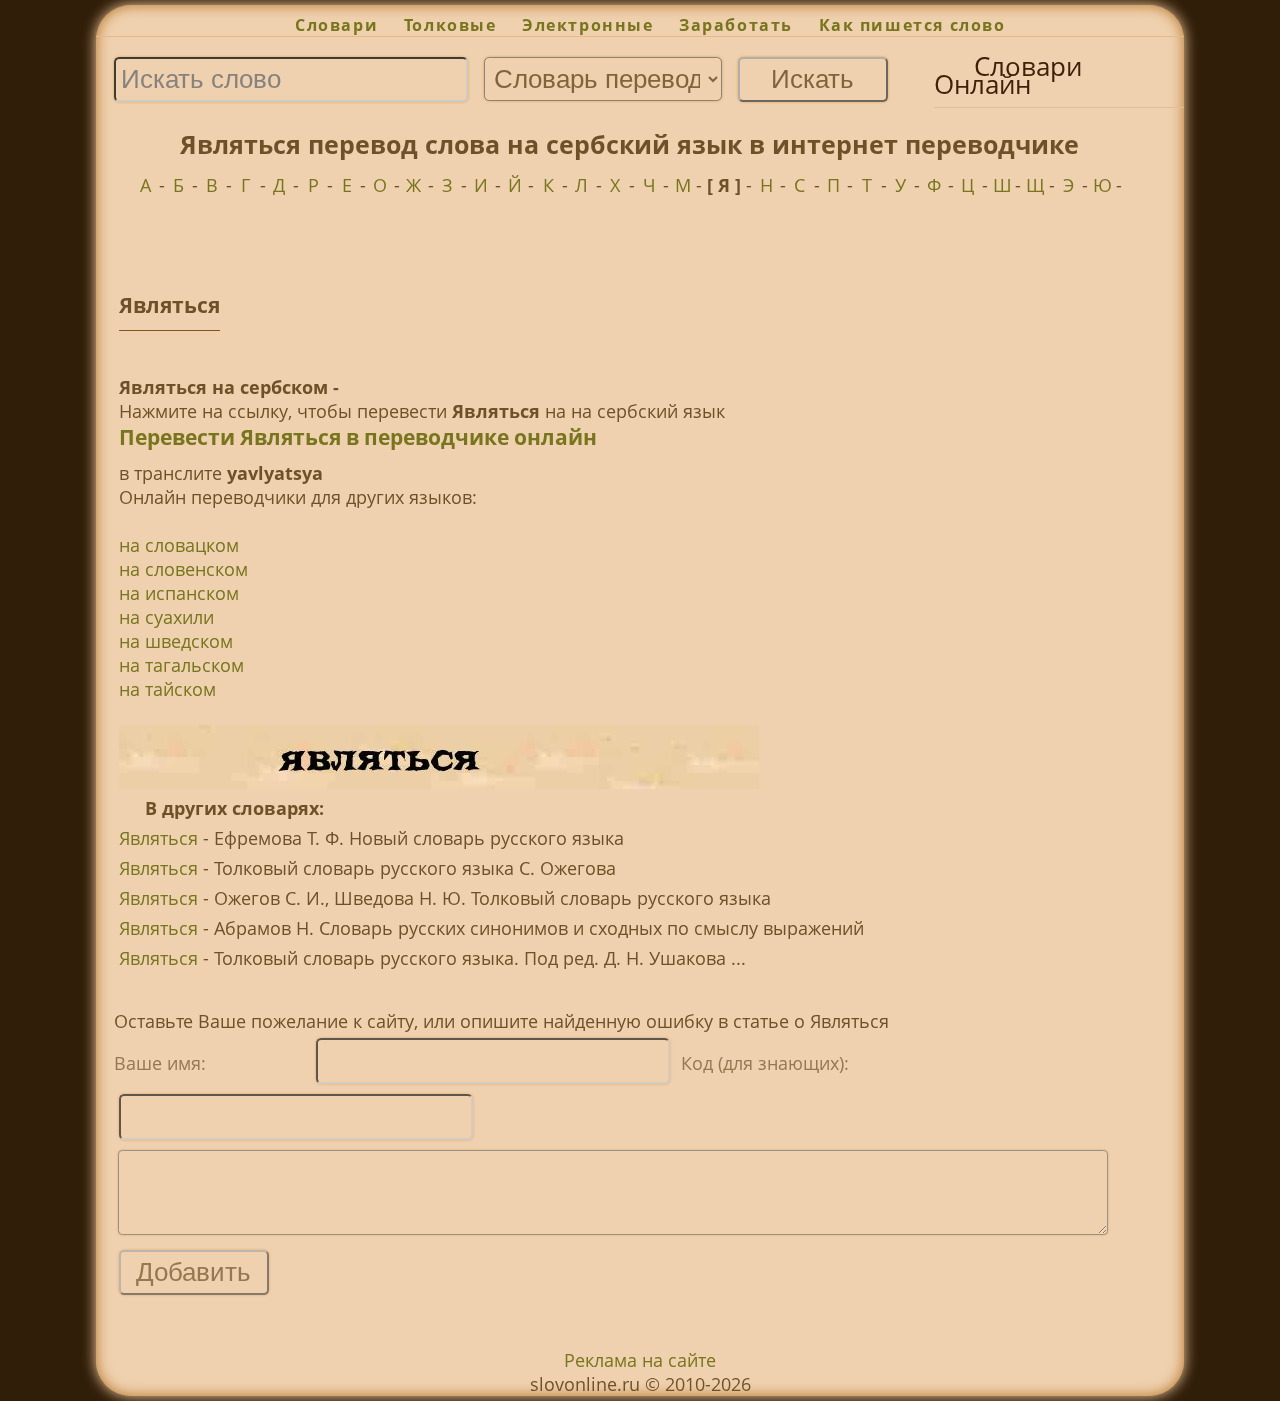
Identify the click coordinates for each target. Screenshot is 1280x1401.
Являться (158, 838)
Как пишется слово (912, 25)
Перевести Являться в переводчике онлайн (358, 437)
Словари (336, 25)
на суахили (166, 617)
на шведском (176, 641)
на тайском (167, 689)
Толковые (450, 25)
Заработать (736, 25)
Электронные (587, 25)
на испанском (179, 593)
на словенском (183, 569)
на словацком (179, 545)
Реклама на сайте (640, 1360)
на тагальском (181, 665)
